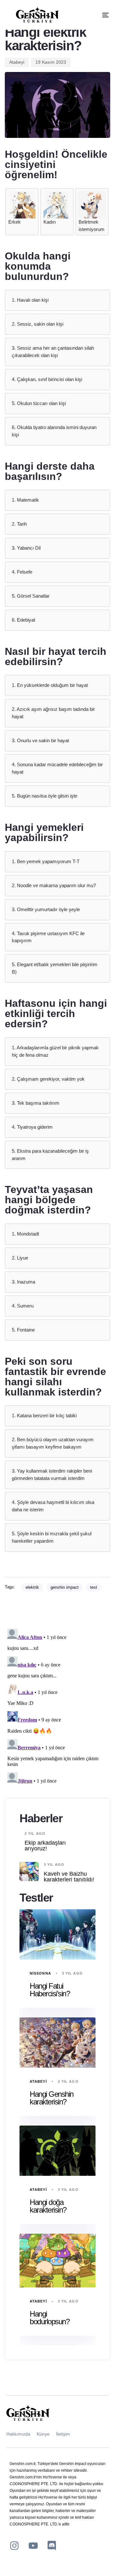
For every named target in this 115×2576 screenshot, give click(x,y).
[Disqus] (57, 1706)
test (94, 1587)
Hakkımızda (18, 2434)
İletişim (63, 2434)
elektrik (32, 1587)
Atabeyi (17, 62)
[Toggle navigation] (92, 15)
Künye (43, 2434)
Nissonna (40, 1973)
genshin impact (65, 1587)
